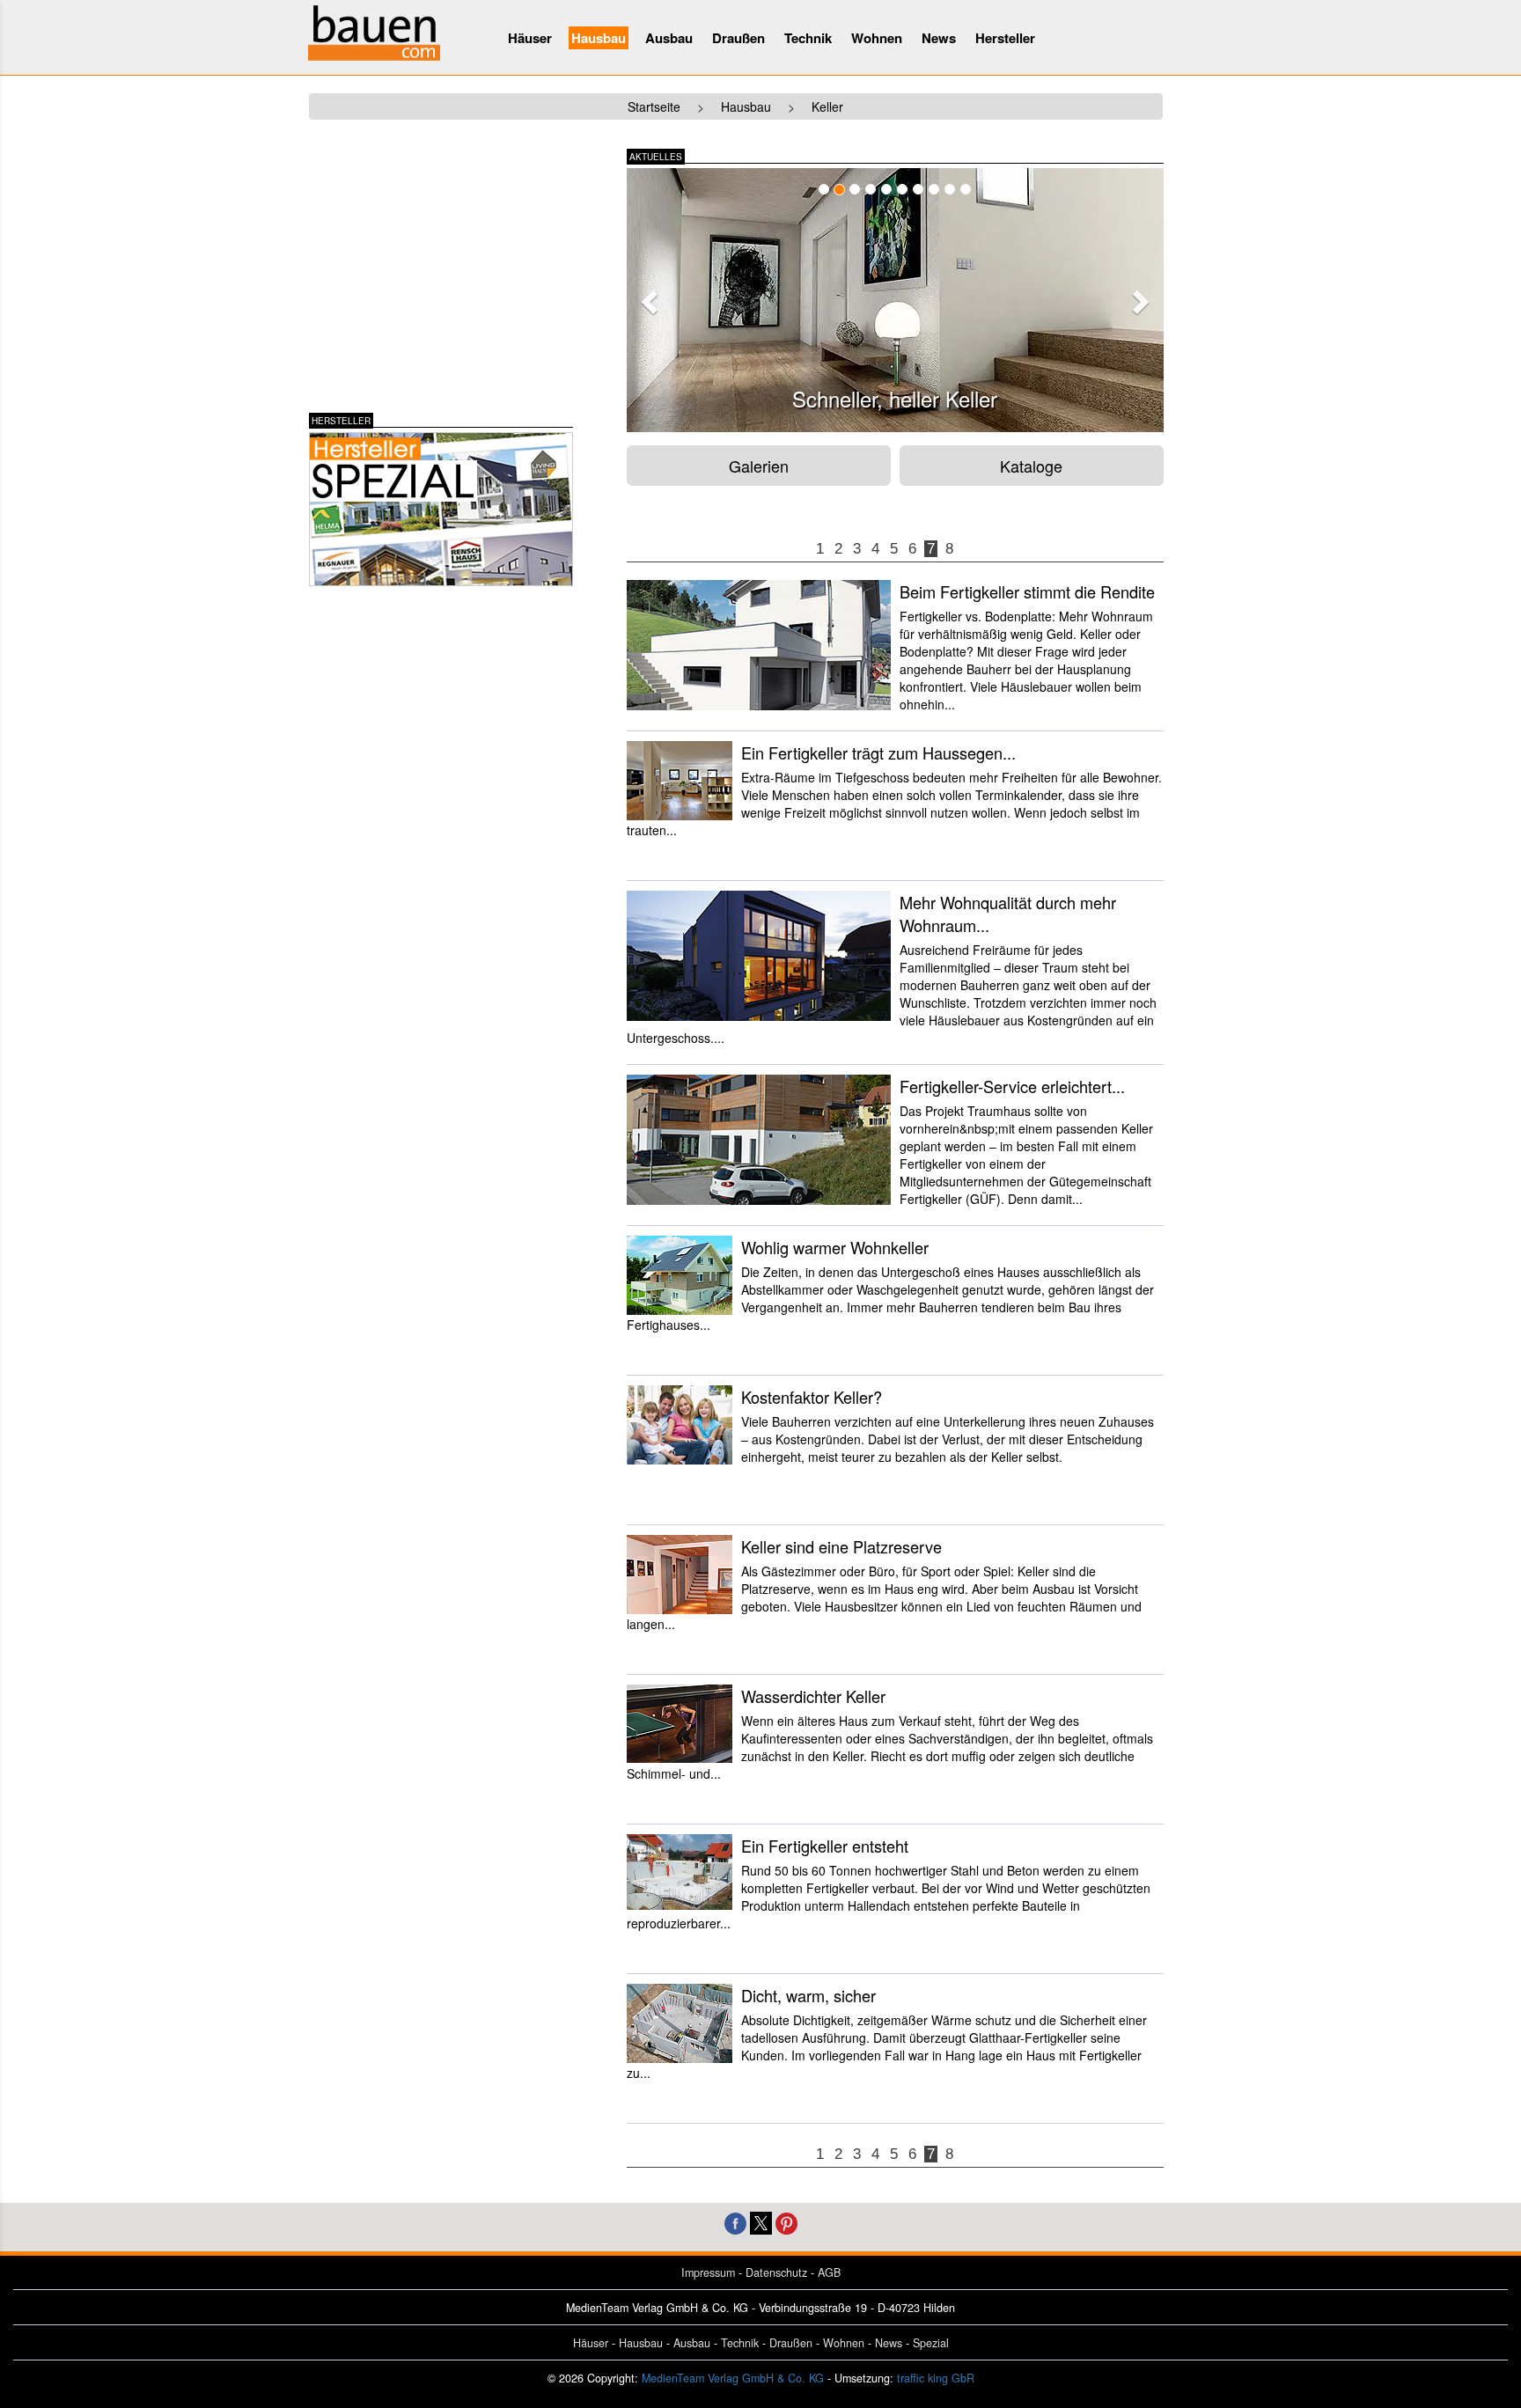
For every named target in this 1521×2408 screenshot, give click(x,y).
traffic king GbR (936, 2378)
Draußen (738, 38)
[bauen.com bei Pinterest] (786, 2221)
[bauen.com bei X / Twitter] (761, 2221)
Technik (808, 38)
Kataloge (1031, 466)
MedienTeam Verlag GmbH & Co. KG (733, 2378)
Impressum (708, 2272)
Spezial (931, 2343)
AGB (829, 2272)
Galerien (759, 466)
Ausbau (669, 38)
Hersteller (1005, 38)
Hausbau (599, 38)
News (939, 38)
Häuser (530, 38)
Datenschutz (776, 2272)
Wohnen (877, 38)
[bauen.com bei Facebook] (735, 2221)
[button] (647, 297)
